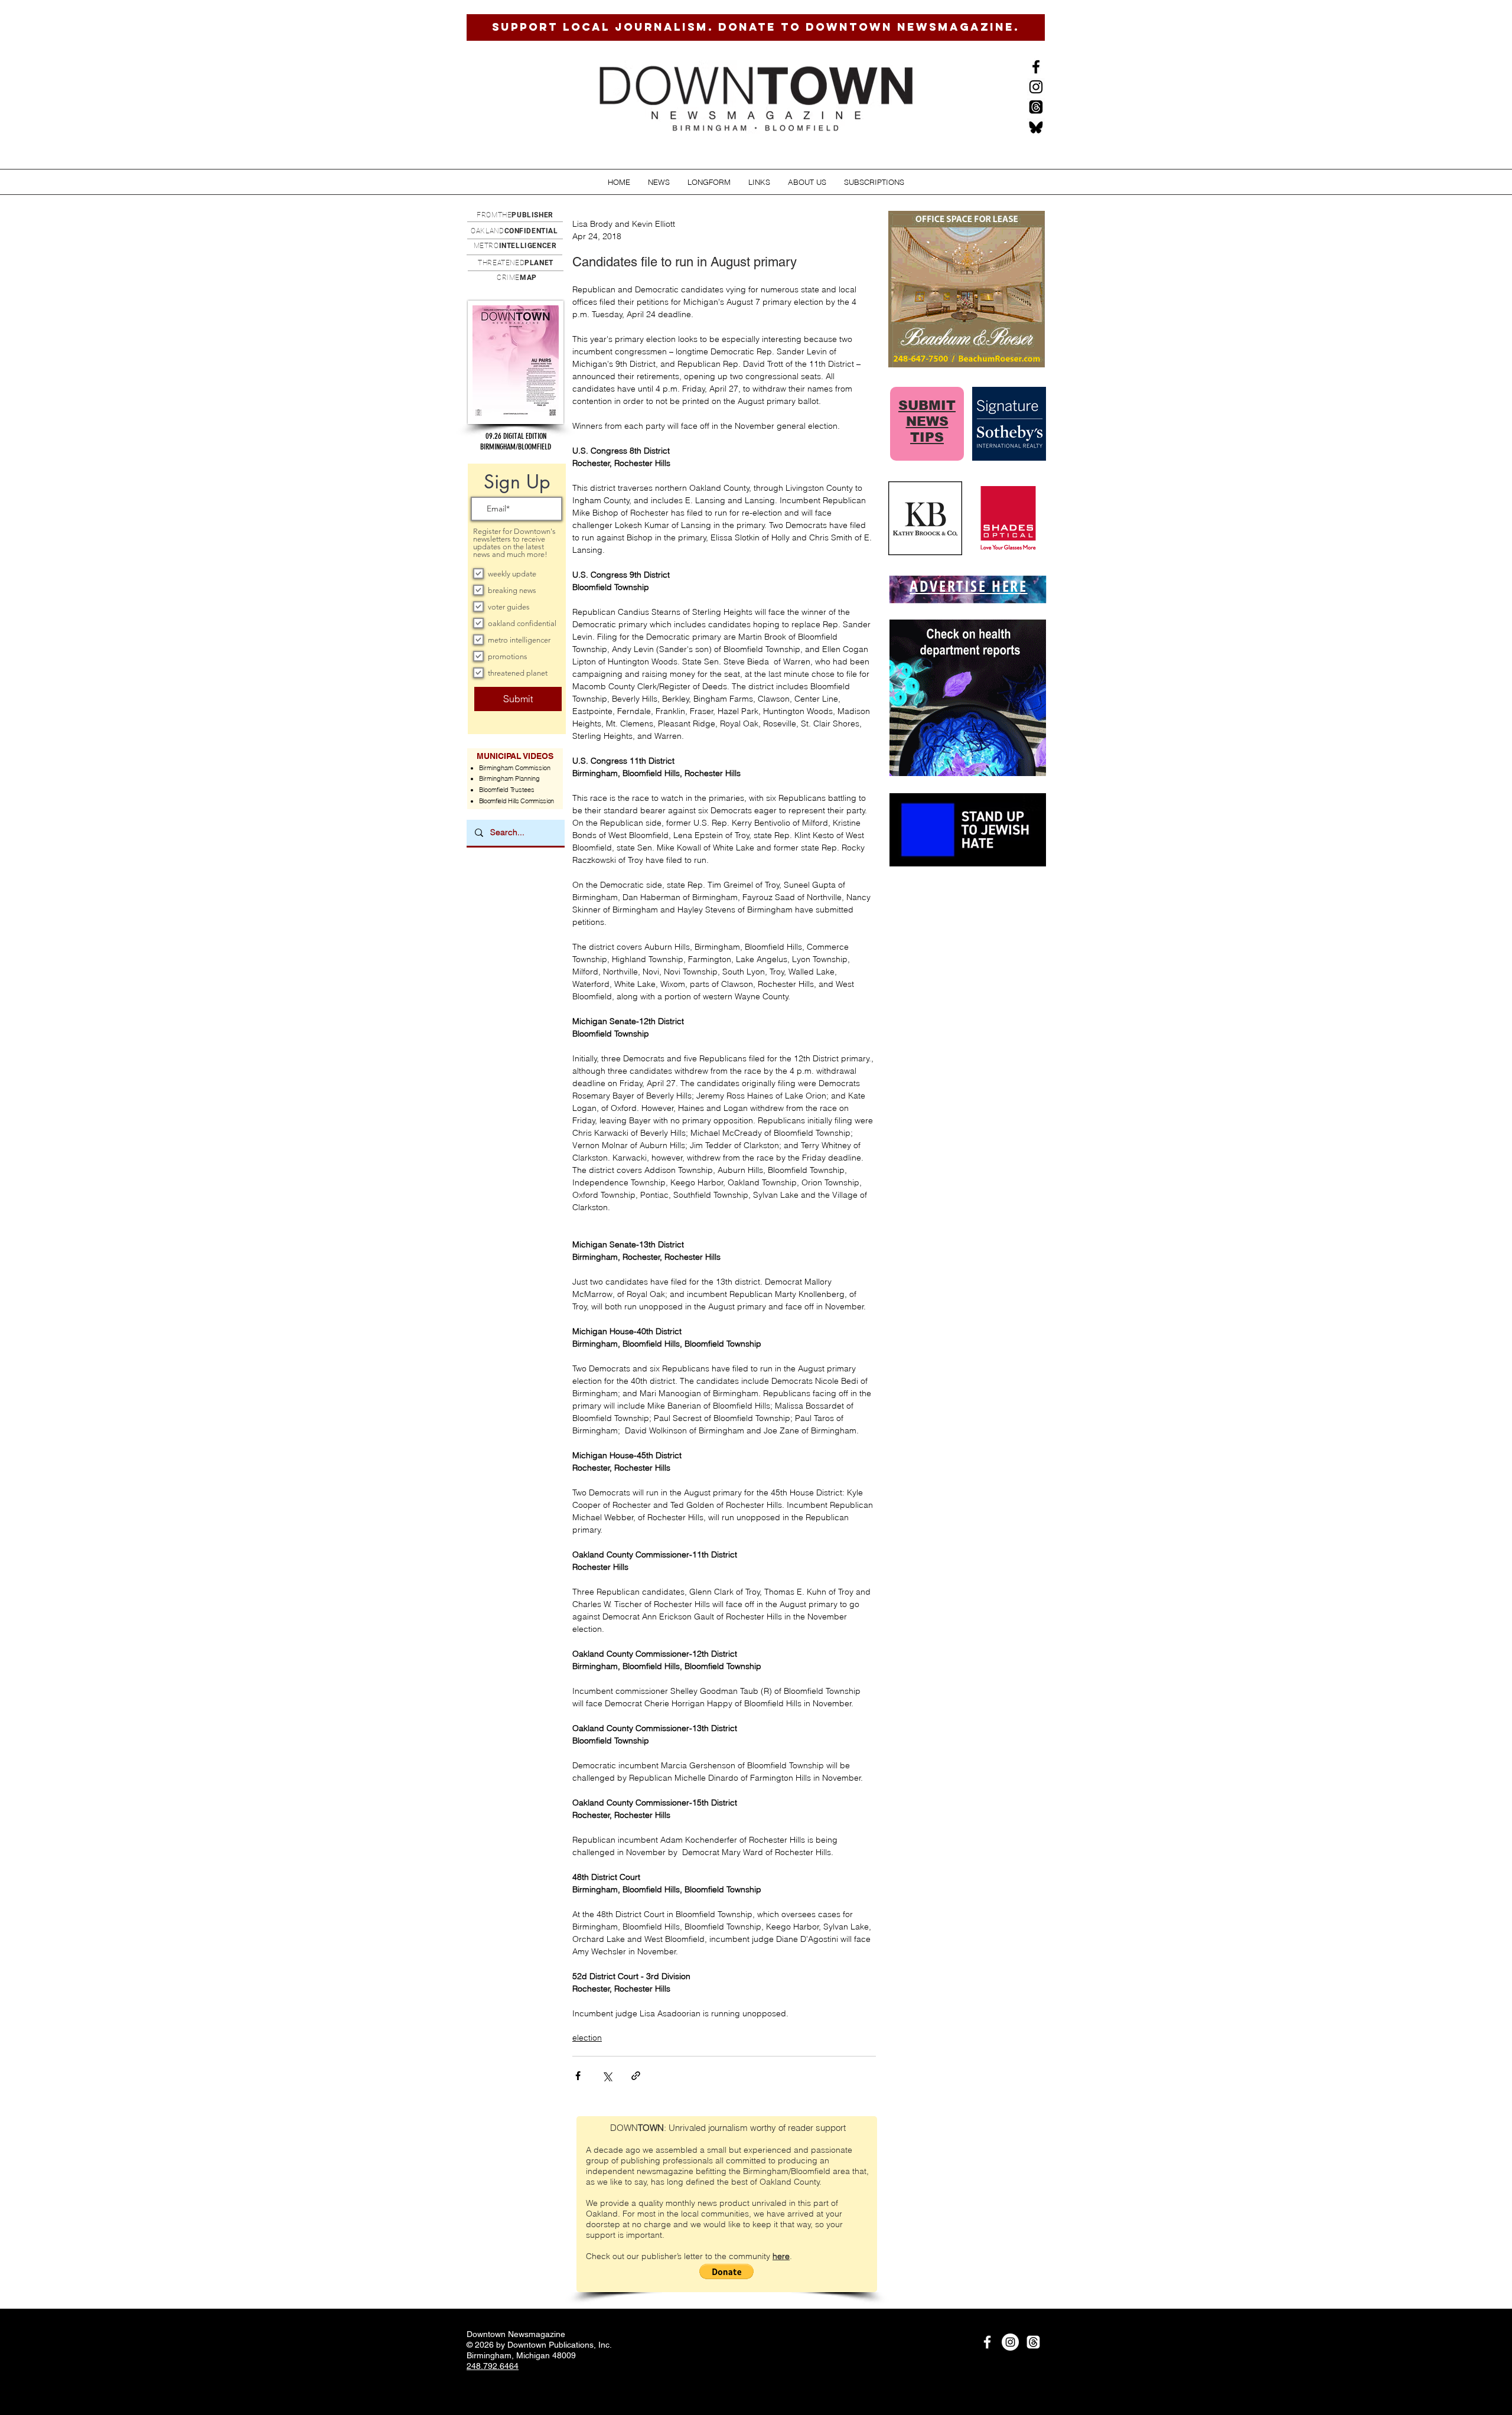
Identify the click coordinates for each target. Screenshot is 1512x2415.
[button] (659, 182)
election (587, 2038)
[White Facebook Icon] (987, 2342)
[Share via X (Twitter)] (607, 2076)
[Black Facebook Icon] (1036, 67)
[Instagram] (1036, 87)
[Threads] (1036, 107)
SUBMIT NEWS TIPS (927, 421)
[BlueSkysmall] (1036, 127)
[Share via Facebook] (578, 2076)
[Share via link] (636, 2076)
